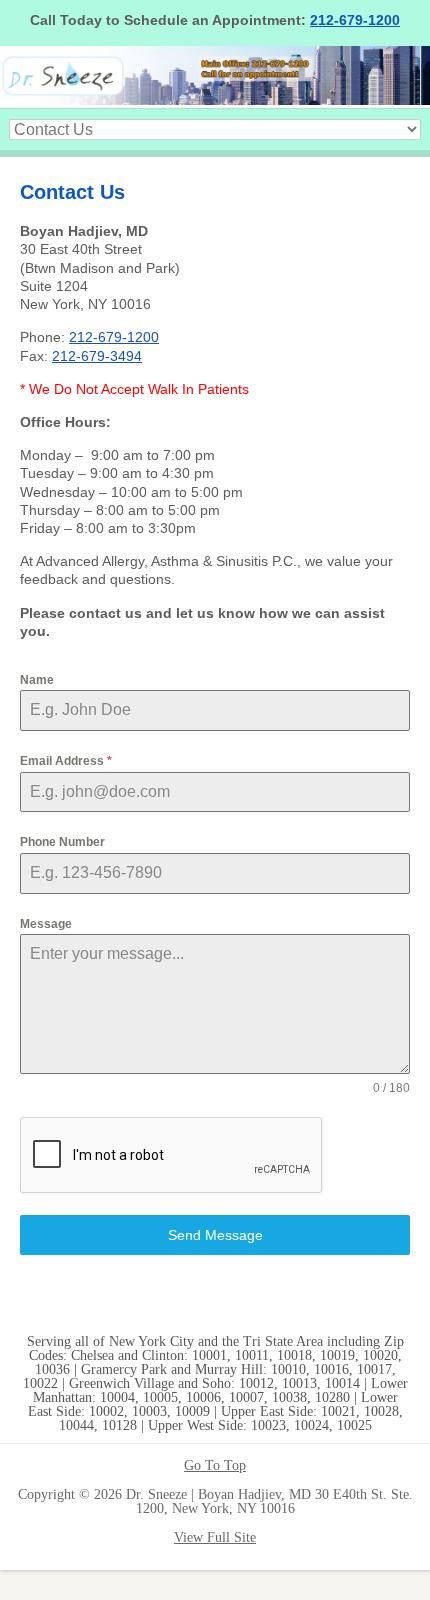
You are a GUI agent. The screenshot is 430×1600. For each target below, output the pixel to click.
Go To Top (215, 1466)
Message (46, 924)
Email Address (66, 761)
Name (37, 680)
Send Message (215, 1235)
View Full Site (215, 1537)
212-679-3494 (97, 356)
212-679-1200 (355, 20)
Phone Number (62, 842)
